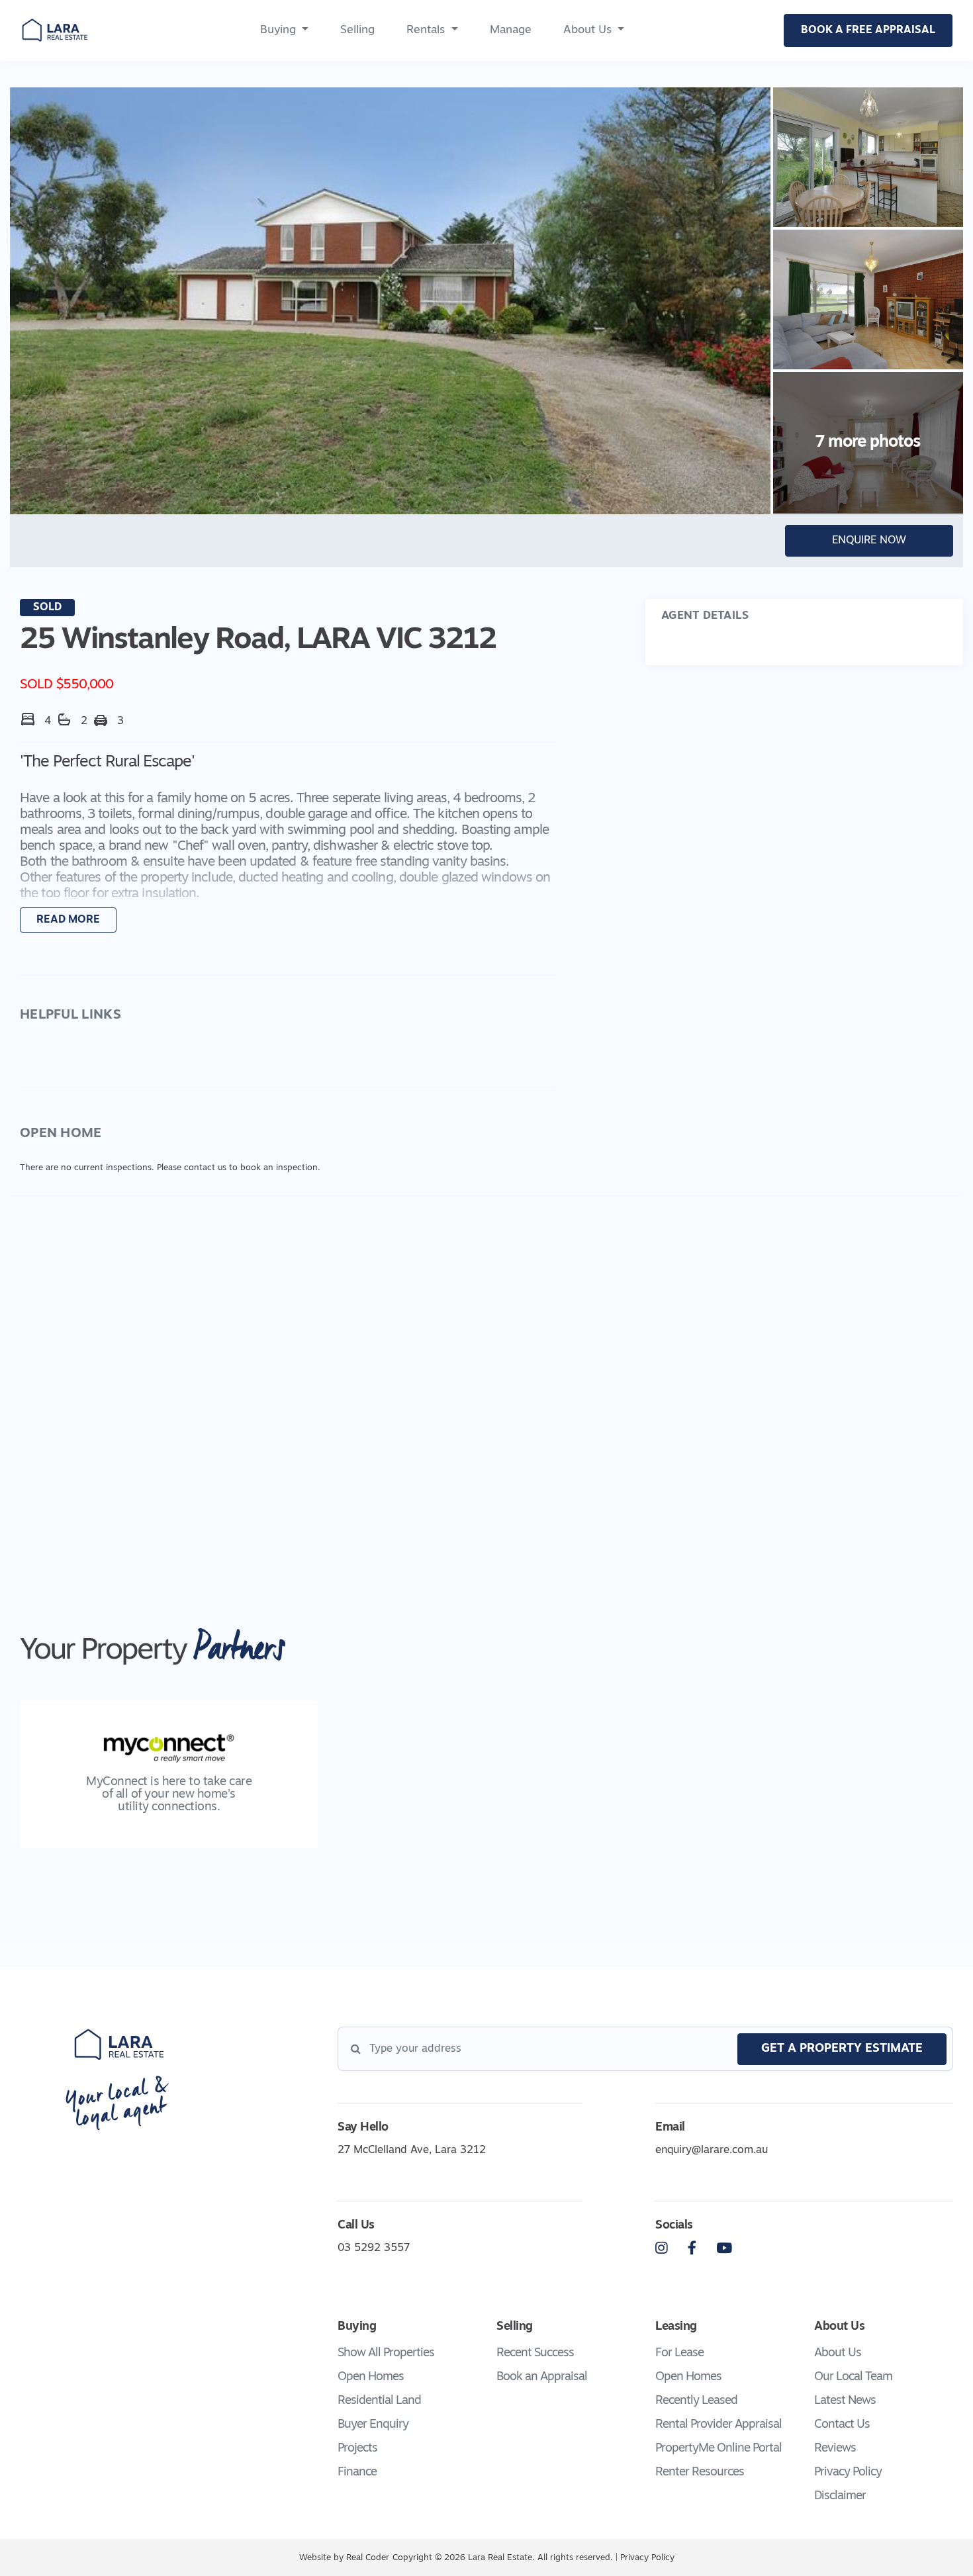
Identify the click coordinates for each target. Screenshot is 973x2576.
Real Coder (368, 2558)
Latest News (845, 2401)
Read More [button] (68, 920)
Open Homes (371, 2377)
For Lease (679, 2354)
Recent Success (535, 2354)
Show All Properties (386, 2354)
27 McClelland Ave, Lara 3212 (412, 2150)
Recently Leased (696, 2401)
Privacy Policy (848, 2473)
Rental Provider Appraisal (718, 2425)
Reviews (835, 2449)
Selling (357, 30)
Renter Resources (700, 2473)
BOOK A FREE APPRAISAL (868, 30)
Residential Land (379, 2401)
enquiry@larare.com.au (712, 2150)
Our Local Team (853, 2377)
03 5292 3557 (374, 2248)
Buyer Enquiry (373, 2425)
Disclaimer (840, 2497)
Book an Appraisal (542, 2377)
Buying (278, 30)
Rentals (426, 30)
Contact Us (842, 2425)
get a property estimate (842, 2049)
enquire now (869, 541)
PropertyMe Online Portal (718, 2449)
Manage (511, 30)
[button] (288, 844)
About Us (587, 30)
